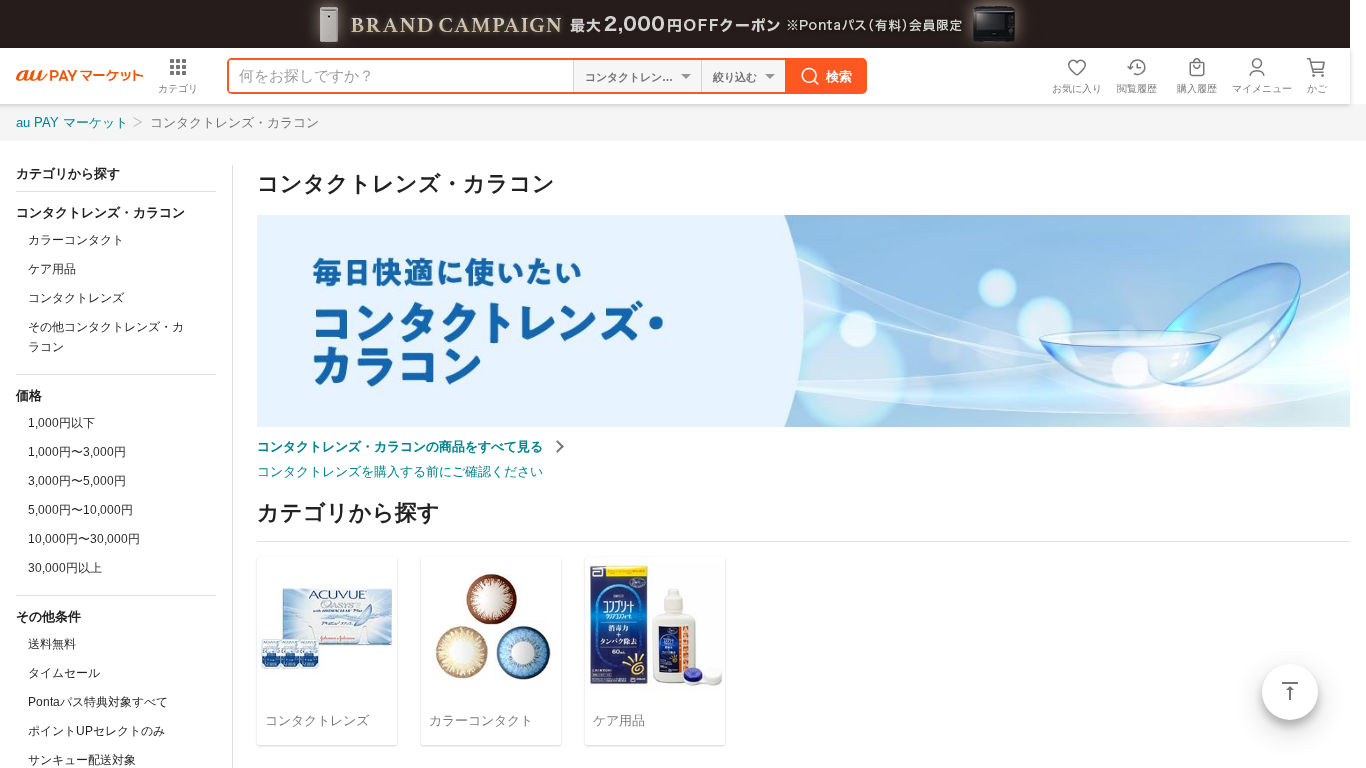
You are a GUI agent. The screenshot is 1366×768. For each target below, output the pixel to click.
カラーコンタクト (76, 240)
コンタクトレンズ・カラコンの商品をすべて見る (402, 446)
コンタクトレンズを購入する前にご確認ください (400, 471)
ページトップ (1290, 692)
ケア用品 (52, 269)
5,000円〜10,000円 (80, 510)
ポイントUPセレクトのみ (96, 731)
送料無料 (52, 644)
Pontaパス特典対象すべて (98, 702)
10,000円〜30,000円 (84, 539)
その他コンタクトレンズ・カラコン (106, 337)
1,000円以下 (61, 423)
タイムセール (64, 673)
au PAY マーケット (72, 122)
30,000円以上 (65, 568)
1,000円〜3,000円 (77, 452)
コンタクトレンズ (76, 298)
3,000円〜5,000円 (77, 481)
